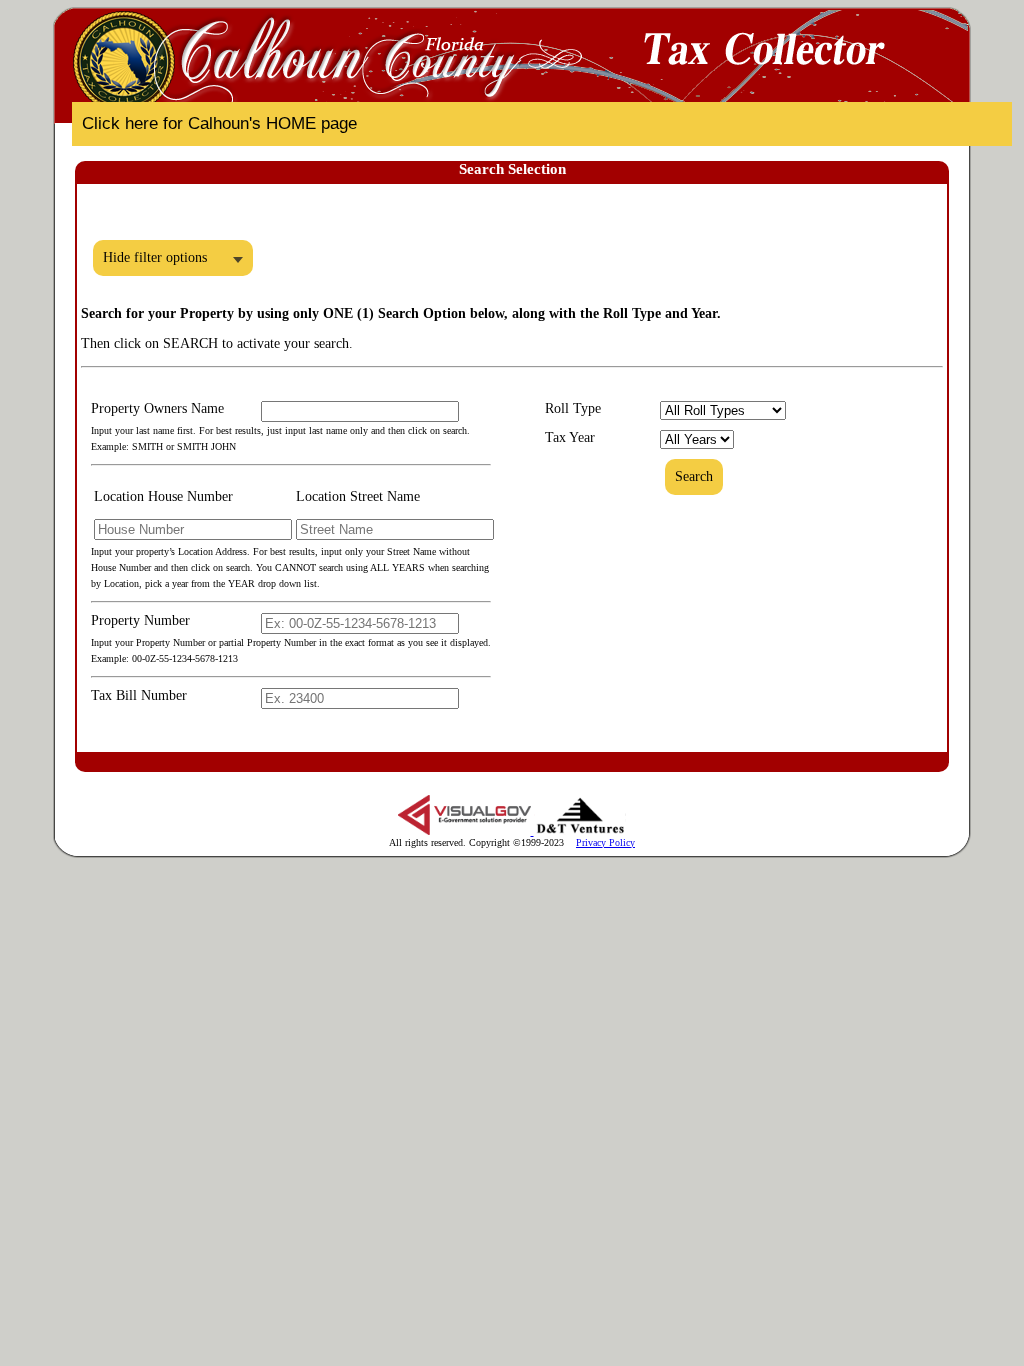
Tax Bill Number (139, 695)
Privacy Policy (605, 842)
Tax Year (570, 437)
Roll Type (573, 408)
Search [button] (694, 476)
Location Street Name (358, 496)
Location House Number (163, 496)
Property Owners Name (157, 408)
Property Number (140, 620)
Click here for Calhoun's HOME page (219, 123)
